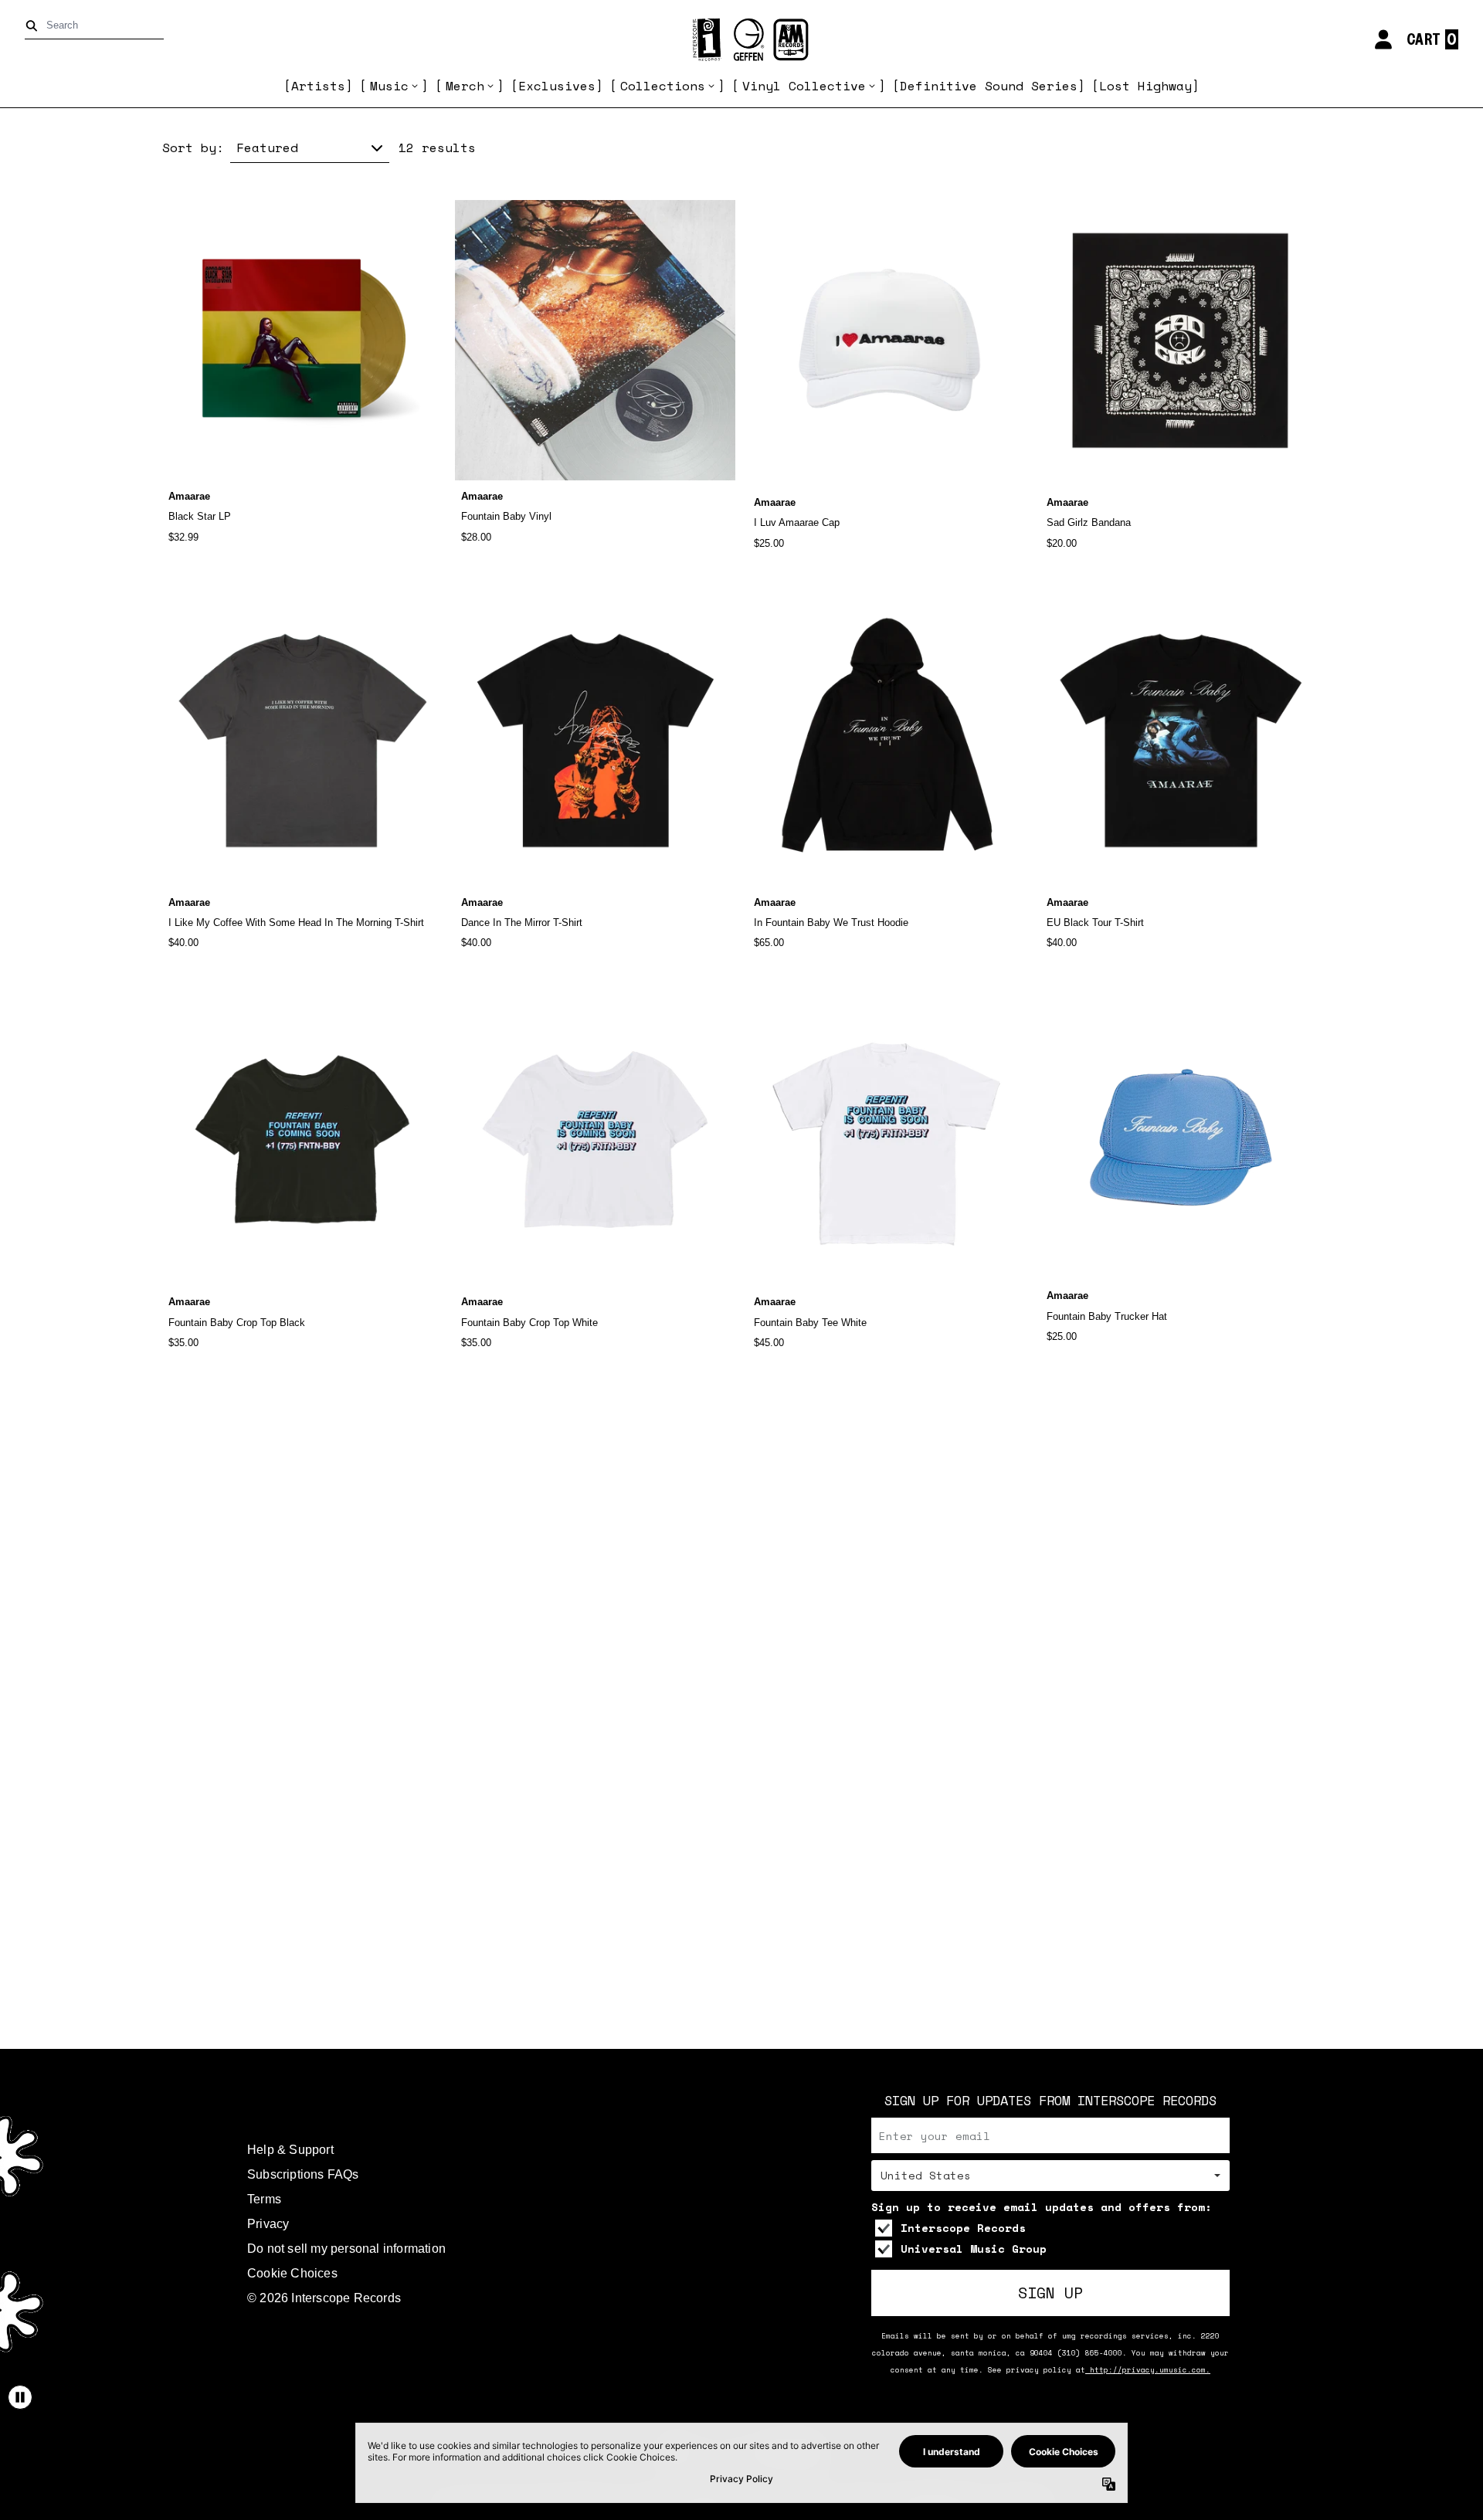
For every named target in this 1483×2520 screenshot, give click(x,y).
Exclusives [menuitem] (557, 86)
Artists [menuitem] (318, 86)
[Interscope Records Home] (741, 40)
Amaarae (189, 496)
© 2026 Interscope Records (324, 2298)
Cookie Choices (292, 2273)
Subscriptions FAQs (303, 2174)
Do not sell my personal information (346, 2249)
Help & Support (290, 2150)
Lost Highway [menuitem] (1145, 86)
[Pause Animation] (20, 2397)
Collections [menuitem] (663, 86)
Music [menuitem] (389, 86)
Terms (264, 2199)
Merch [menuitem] (465, 86)
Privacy (268, 2224)
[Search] (34, 26)
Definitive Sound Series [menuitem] (989, 86)
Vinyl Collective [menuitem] (804, 86)
